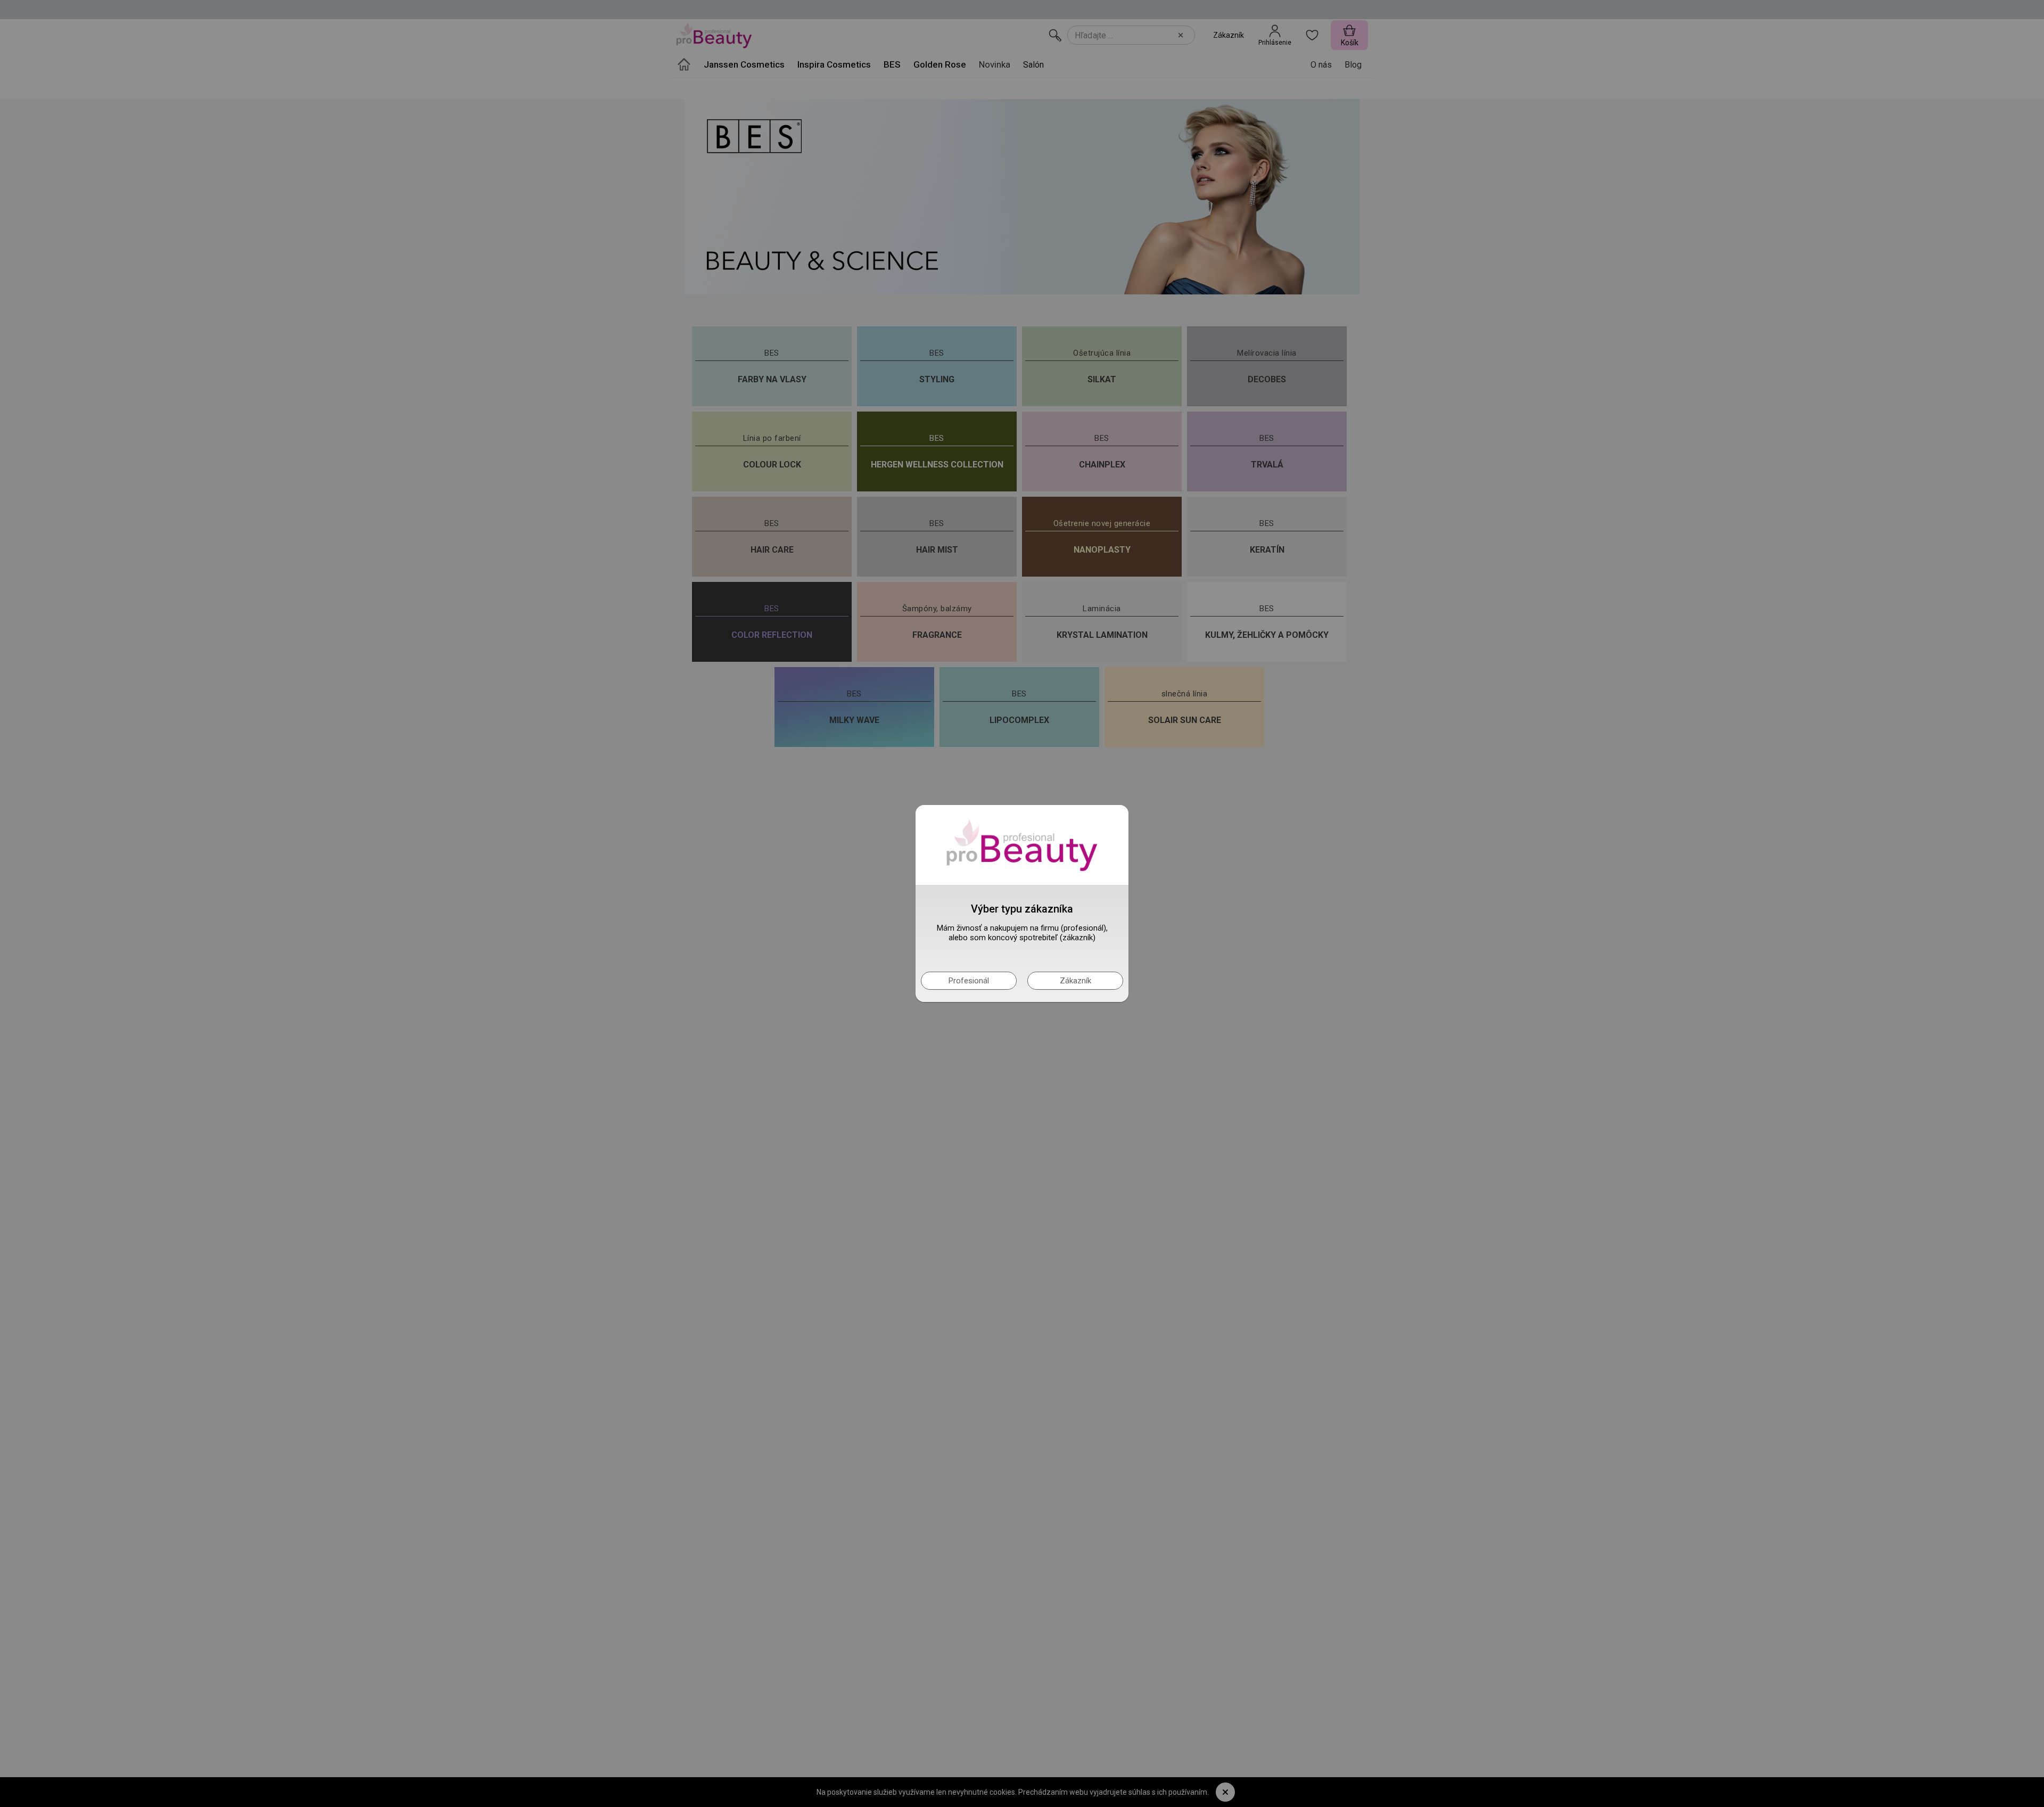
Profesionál (969, 981)
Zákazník (1075, 981)
